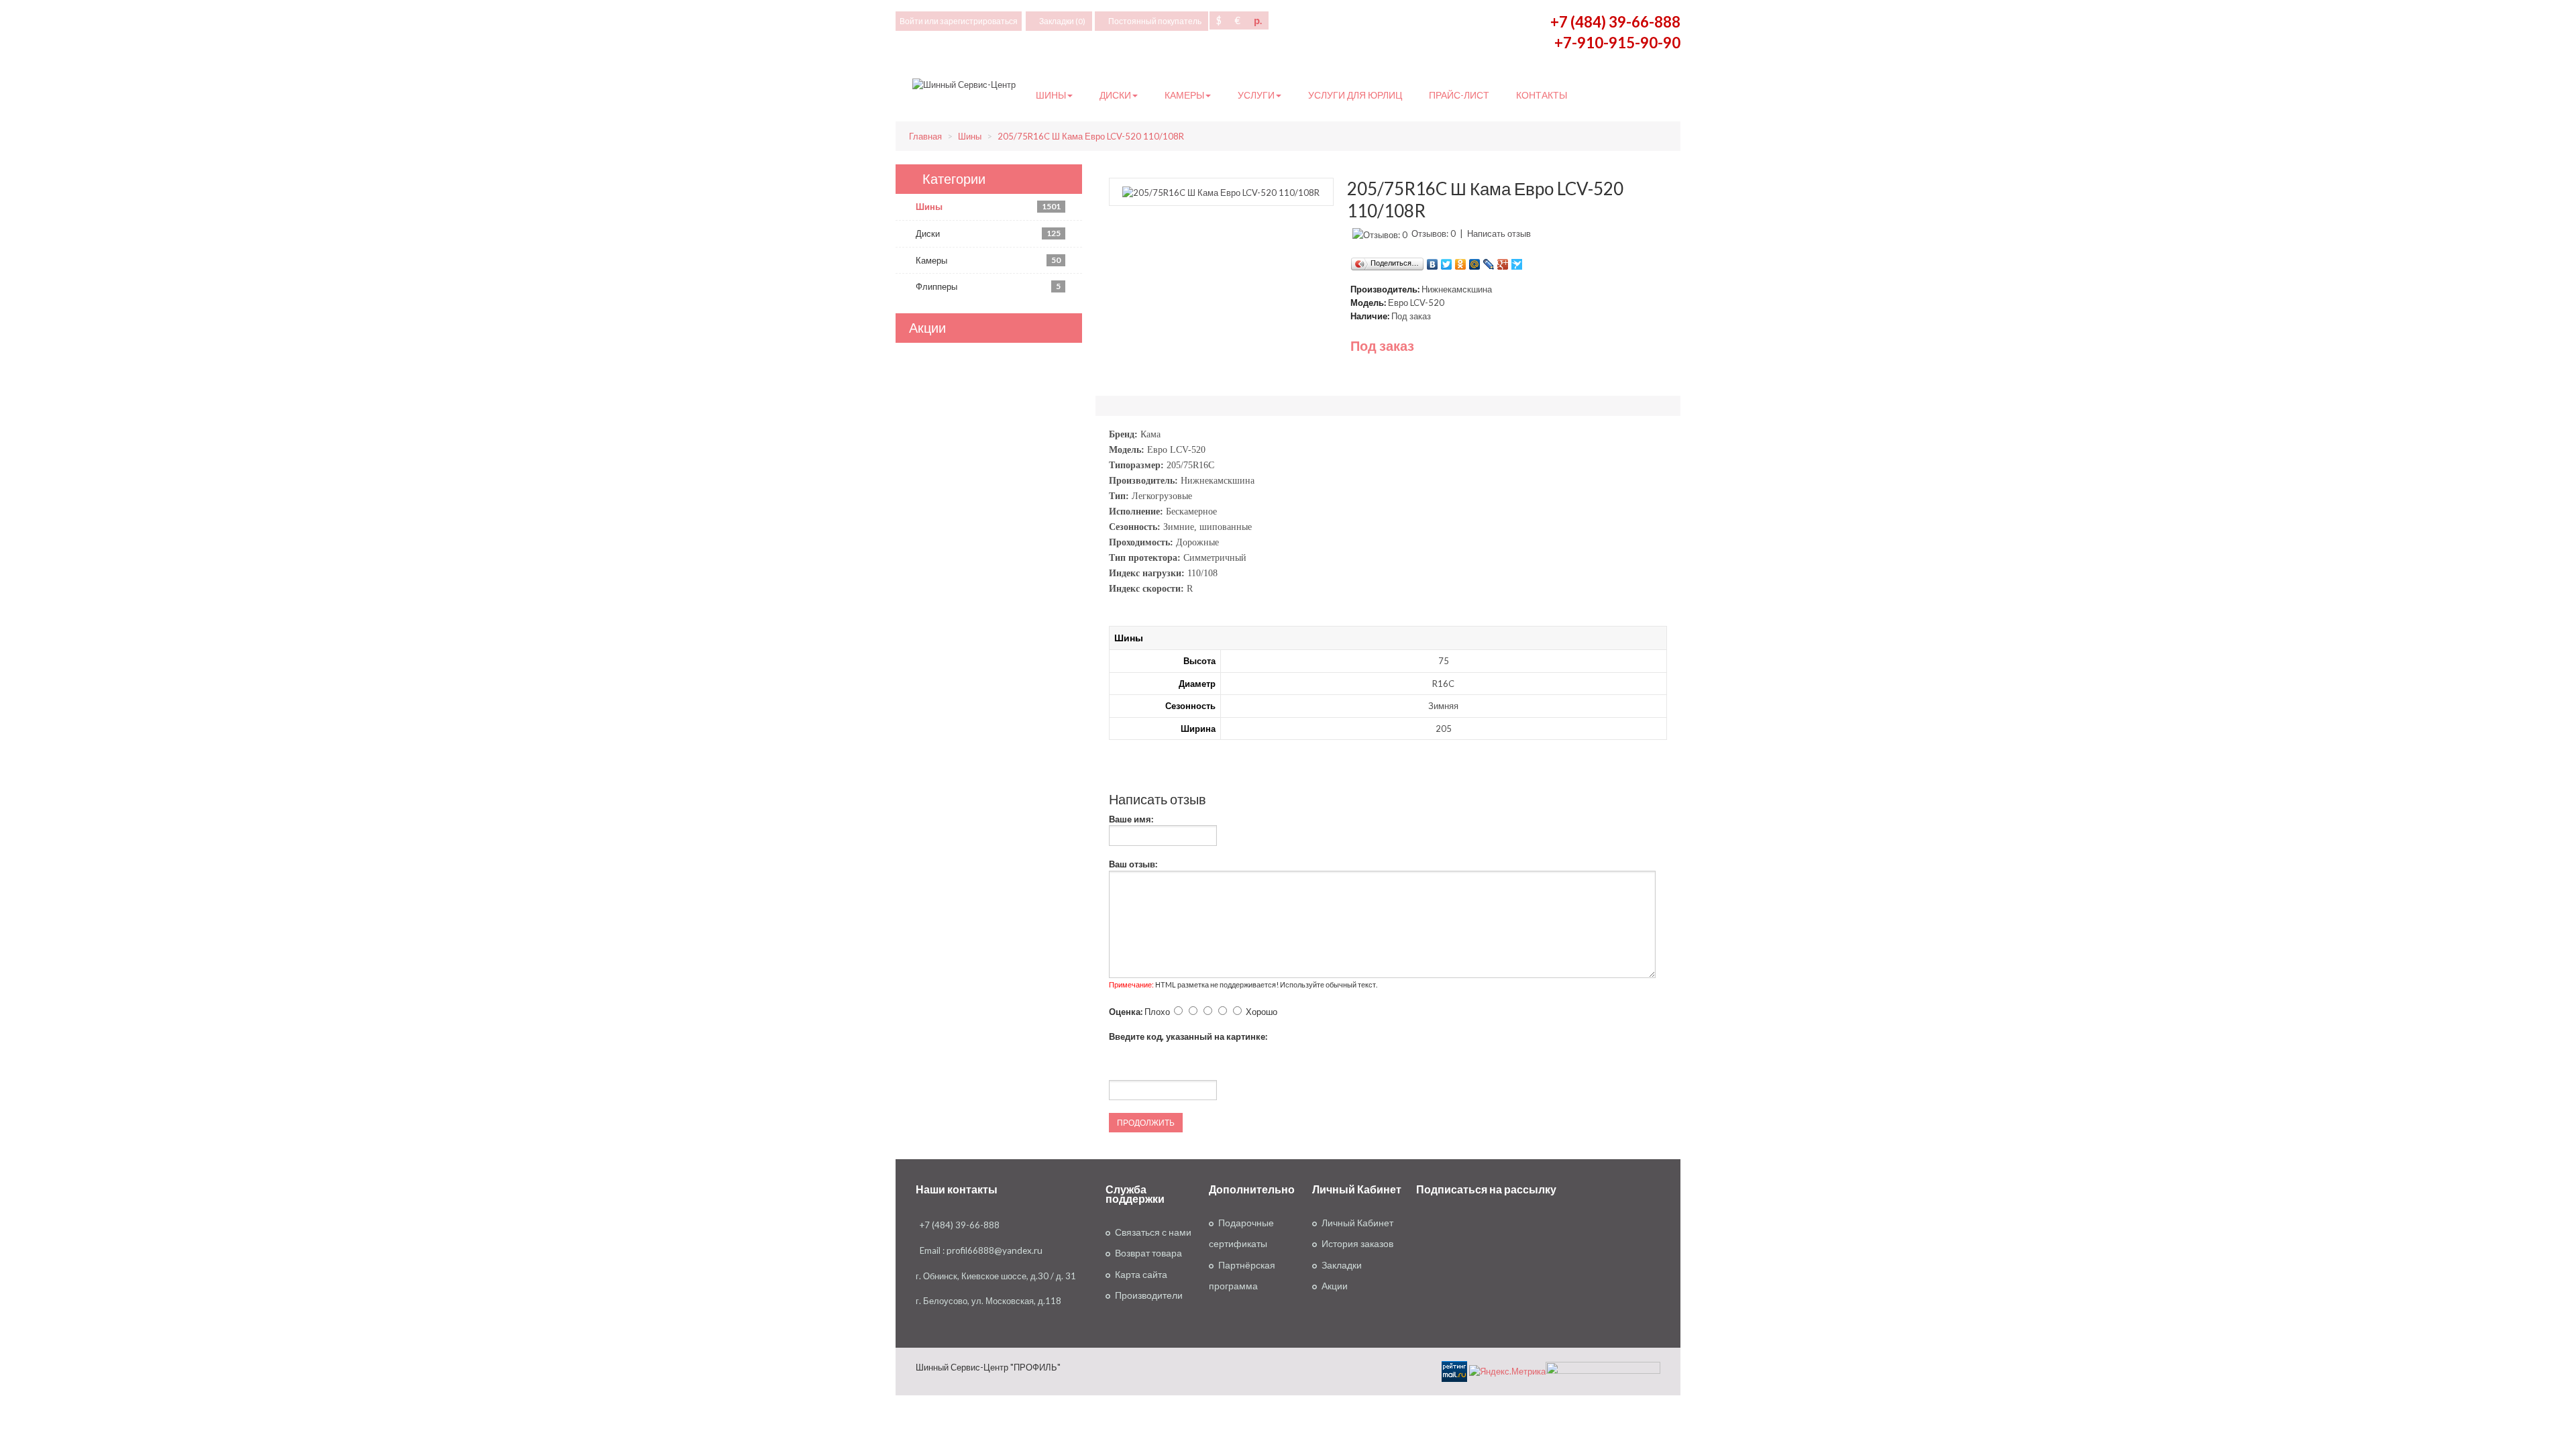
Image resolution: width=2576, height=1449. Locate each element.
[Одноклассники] (1461, 261)
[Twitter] (1447, 261)
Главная (925, 136)
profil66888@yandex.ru (995, 1250)
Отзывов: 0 (1434, 233)
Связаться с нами (1153, 1232)
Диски (988, 233)
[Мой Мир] (1475, 261)
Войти (911, 21)
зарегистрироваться (979, 21)
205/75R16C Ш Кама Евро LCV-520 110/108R (1091, 136)
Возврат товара (1148, 1253)
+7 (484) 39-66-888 (1615, 22)
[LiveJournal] (1489, 261)
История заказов (1357, 1244)
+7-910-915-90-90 (1617, 43)
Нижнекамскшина (1457, 289)
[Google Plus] (1503, 261)
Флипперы (988, 286)
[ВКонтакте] (1433, 261)
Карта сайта (1141, 1275)
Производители (1149, 1295)
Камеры (988, 260)
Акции (1335, 1286)
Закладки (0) (1062, 21)
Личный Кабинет (1357, 1223)
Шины (970, 136)
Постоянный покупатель (1155, 21)
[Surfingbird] (1517, 261)
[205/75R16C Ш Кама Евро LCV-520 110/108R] (1221, 191)
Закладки (1342, 1265)
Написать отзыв (1499, 233)
